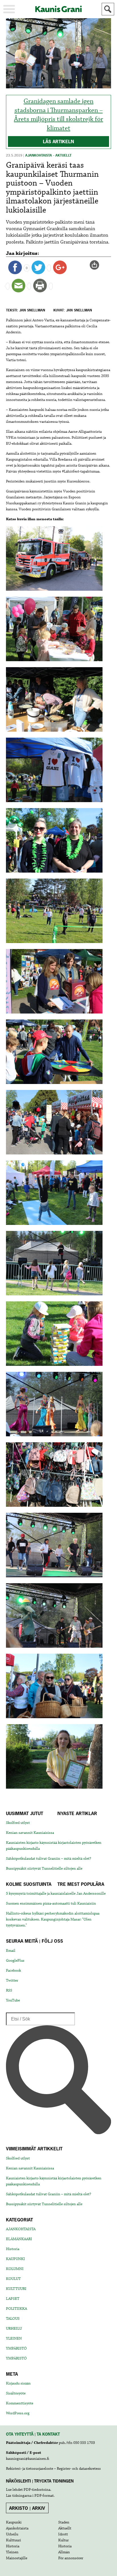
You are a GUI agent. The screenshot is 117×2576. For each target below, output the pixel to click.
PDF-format (44, 2496)
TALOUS (13, 2319)
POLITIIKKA (16, 2309)
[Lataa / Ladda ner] (97, 265)
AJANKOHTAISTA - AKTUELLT (48, 155)
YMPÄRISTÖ (16, 2348)
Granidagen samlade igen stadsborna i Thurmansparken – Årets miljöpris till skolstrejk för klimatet (58, 115)
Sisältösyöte (16, 2393)
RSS (9, 1990)
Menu (9, 9)
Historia (13, 2249)
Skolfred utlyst (18, 1823)
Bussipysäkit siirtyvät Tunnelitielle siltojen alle (44, 1868)
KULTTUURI (16, 2289)
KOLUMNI (15, 2269)
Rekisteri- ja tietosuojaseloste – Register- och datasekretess (53, 2469)
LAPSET (13, 2299)
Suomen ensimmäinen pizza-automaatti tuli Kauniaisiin (51, 1903)
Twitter (12, 1980)
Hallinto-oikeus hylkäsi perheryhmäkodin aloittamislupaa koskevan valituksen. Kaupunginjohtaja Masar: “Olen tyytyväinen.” (53, 1919)
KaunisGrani (58, 9)
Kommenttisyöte (20, 2403)
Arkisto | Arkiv (27, 2508)
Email (11, 1951)
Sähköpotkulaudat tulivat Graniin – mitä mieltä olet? (49, 1859)
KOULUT (13, 2279)
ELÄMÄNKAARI (19, 2239)
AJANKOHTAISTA (21, 2229)
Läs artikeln (58, 142)
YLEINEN (14, 2338)
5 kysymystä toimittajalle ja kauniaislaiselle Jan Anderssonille (56, 1893)
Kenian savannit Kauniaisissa (30, 1833)
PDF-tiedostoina (37, 2490)
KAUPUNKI (15, 2259)
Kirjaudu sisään (18, 2383)
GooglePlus (15, 1961)
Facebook (13, 1971)
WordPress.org (18, 2413)
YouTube (13, 2000)
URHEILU (14, 2329)
